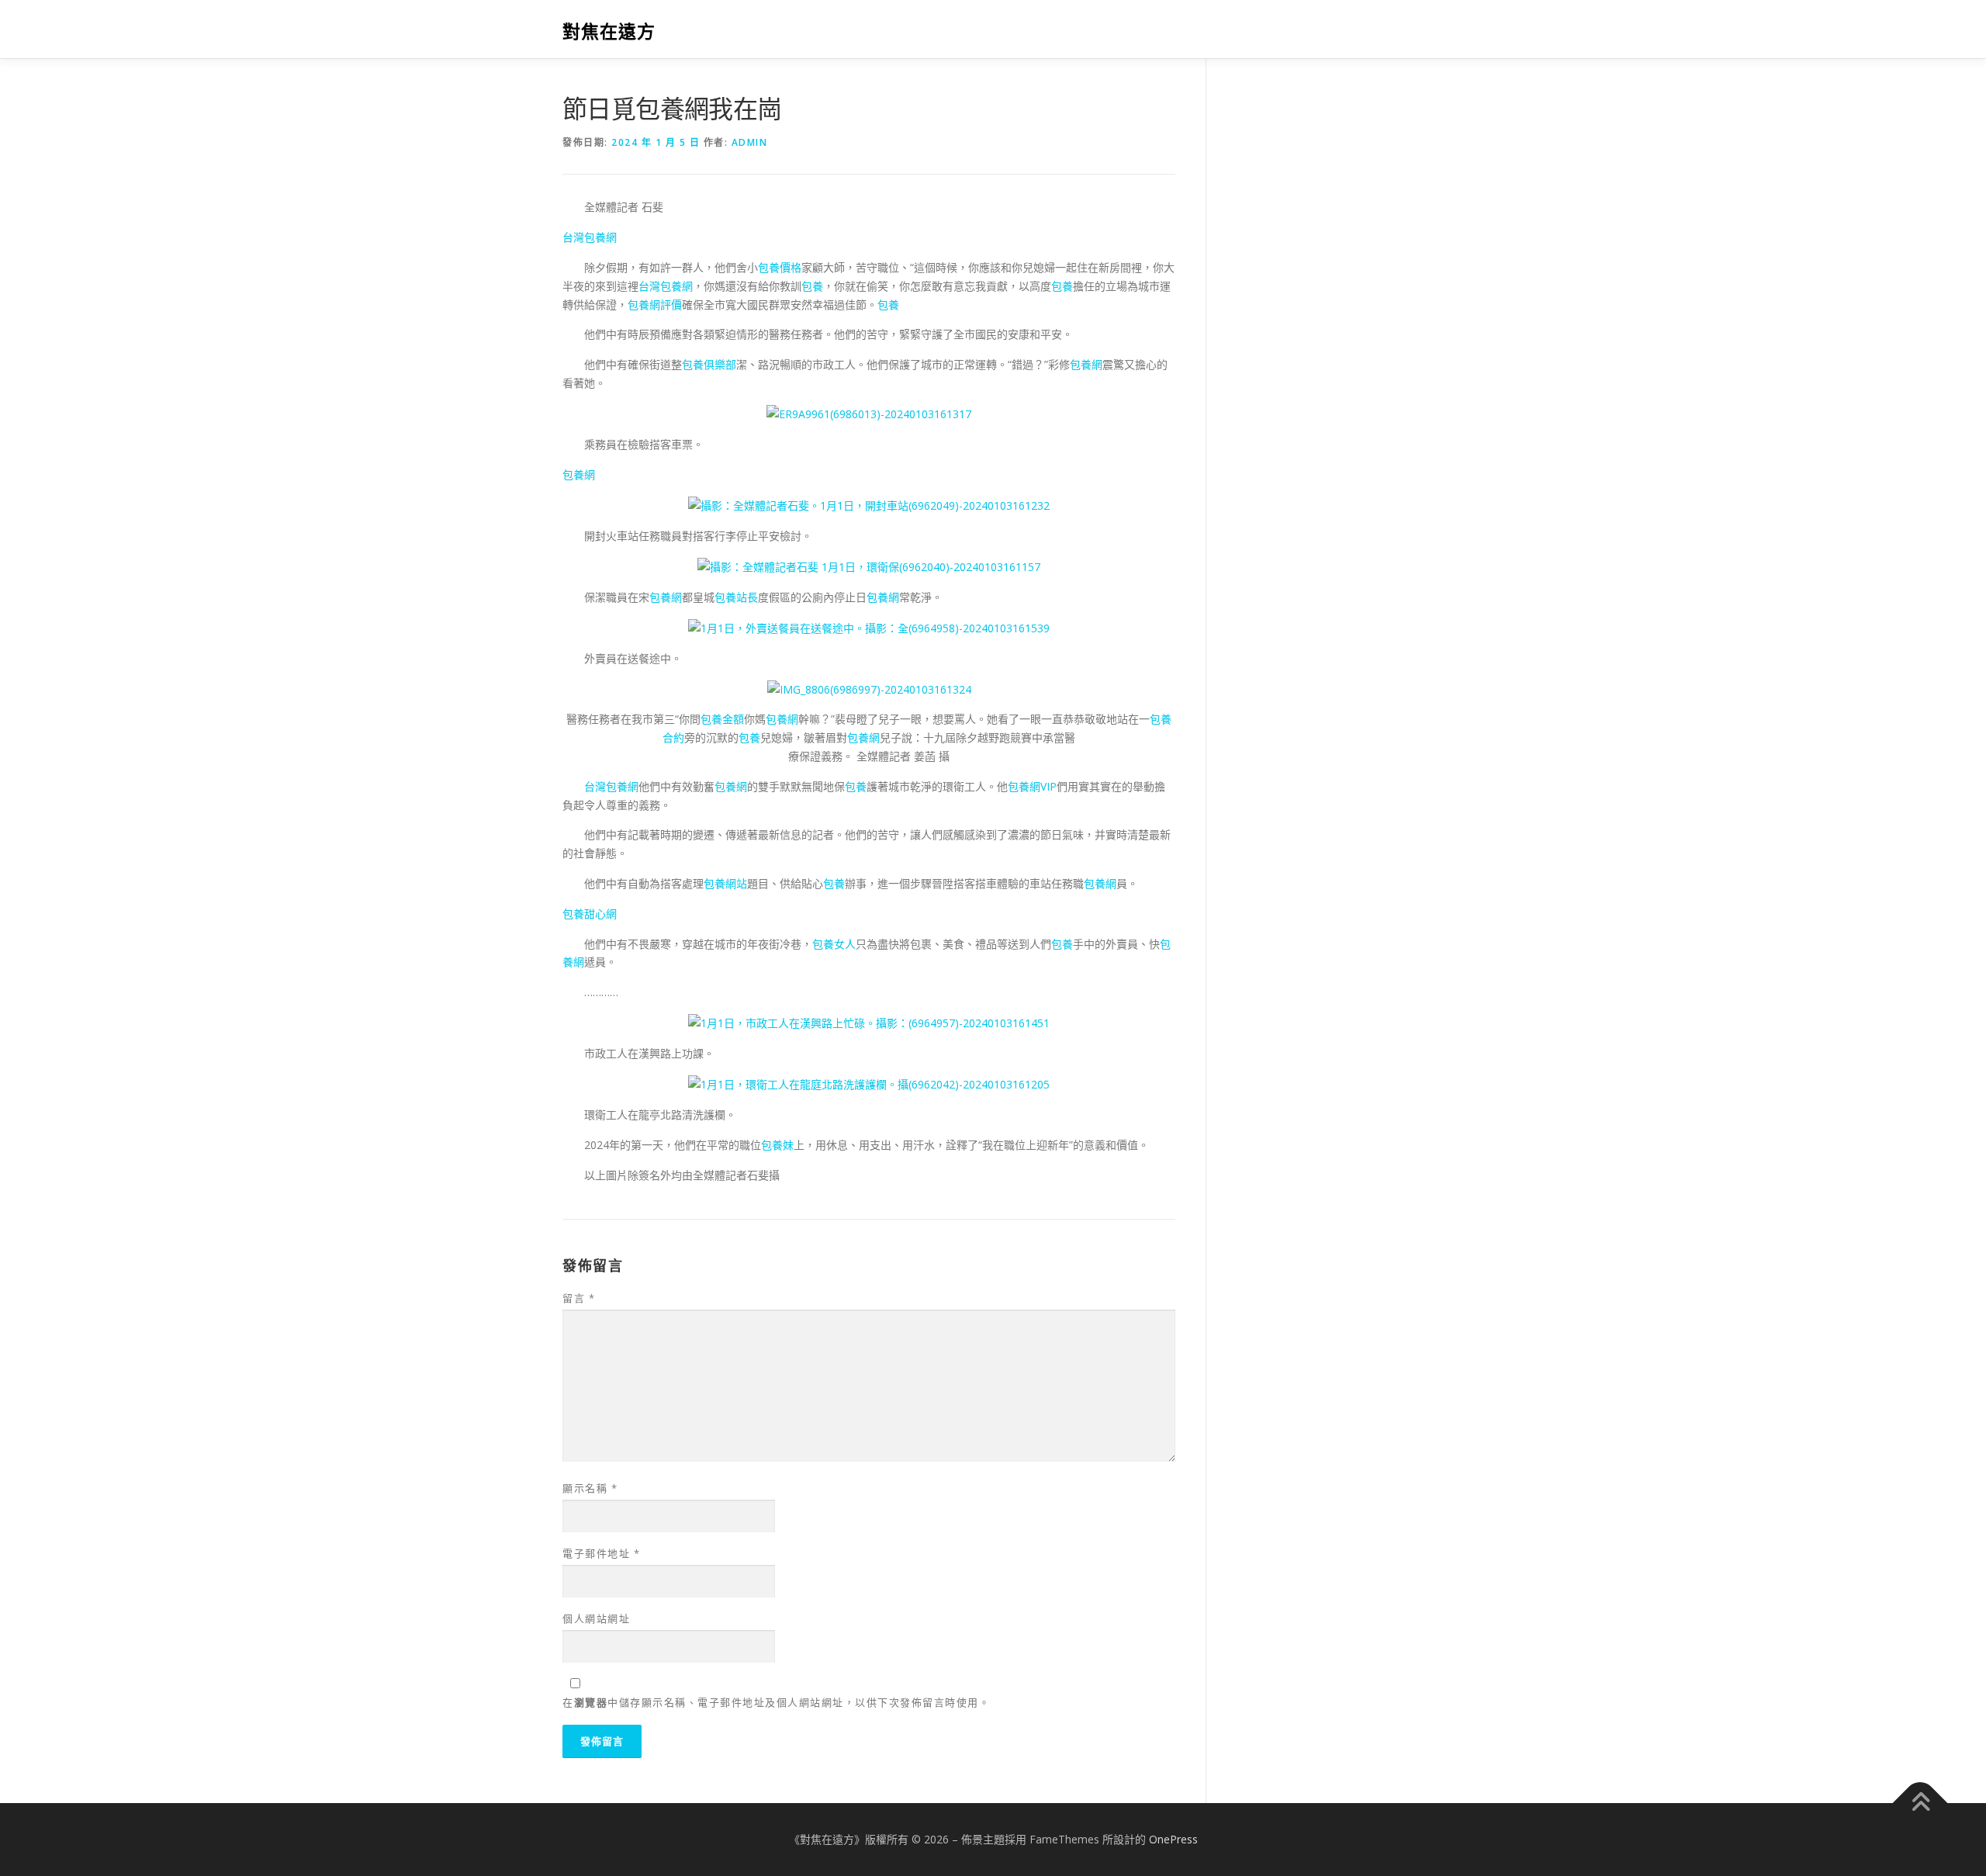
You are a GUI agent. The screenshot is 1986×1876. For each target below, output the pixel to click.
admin (750, 142)
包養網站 (725, 883)
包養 (812, 286)
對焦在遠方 (609, 31)
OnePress (1173, 1839)
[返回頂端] (1920, 1803)
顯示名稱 (590, 1488)
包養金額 (722, 719)
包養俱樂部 (709, 364)
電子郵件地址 (601, 1553)
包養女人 (834, 944)
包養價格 (780, 267)
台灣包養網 (590, 237)
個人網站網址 (596, 1618)
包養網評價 (655, 305)
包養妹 (777, 1145)
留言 (579, 1298)
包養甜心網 (590, 914)
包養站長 (736, 597)
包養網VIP (1032, 786)
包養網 (1086, 364)
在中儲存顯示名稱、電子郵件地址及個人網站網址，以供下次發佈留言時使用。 (776, 1702)
